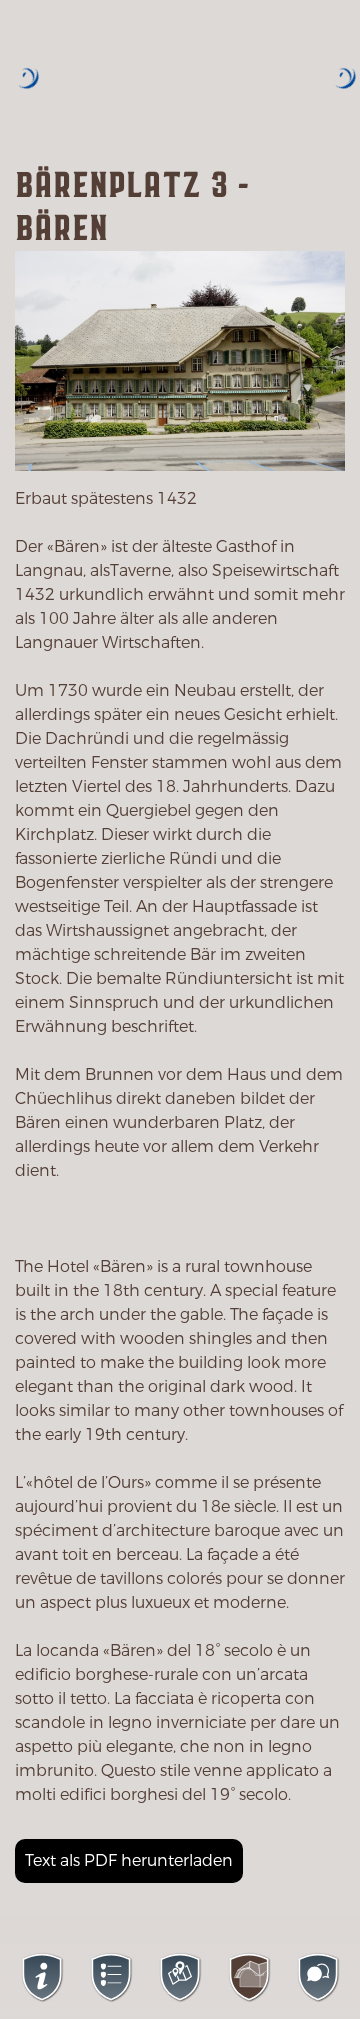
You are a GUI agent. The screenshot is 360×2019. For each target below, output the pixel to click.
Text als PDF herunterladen (129, 1860)
